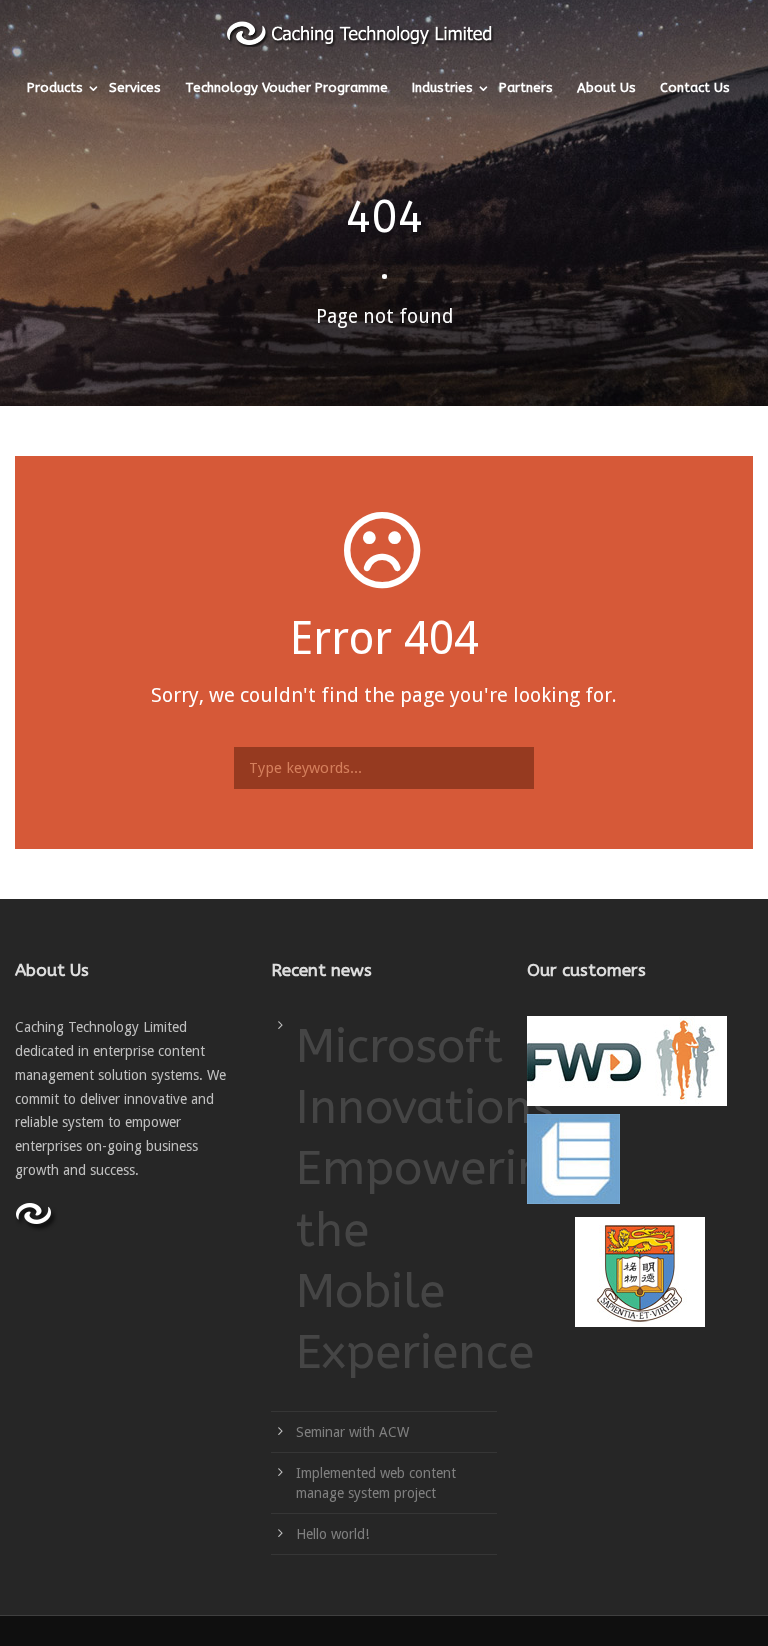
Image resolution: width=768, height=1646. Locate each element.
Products (55, 87)
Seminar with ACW (352, 1432)
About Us (606, 87)
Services (135, 87)
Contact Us (695, 87)
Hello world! (332, 1534)
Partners (526, 87)
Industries (442, 87)
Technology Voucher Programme (286, 87)
